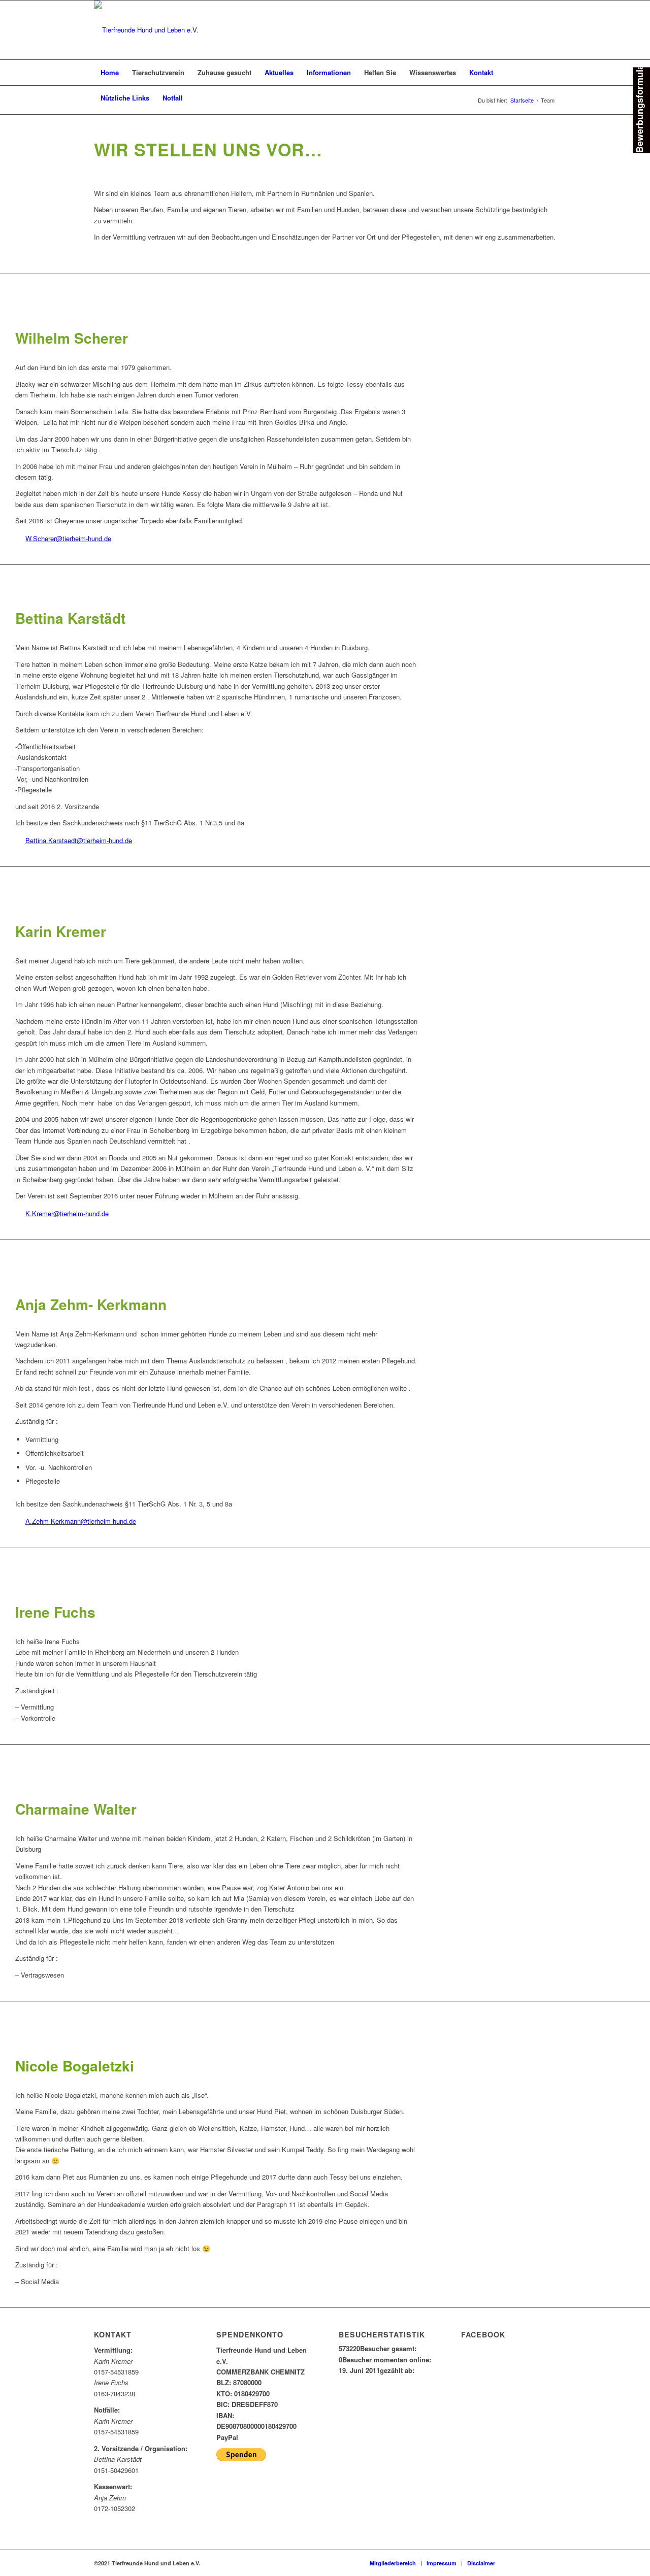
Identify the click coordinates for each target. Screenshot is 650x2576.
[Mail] (533, 2563)
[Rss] (548, 2563)
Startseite (522, 100)
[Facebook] (518, 2563)
